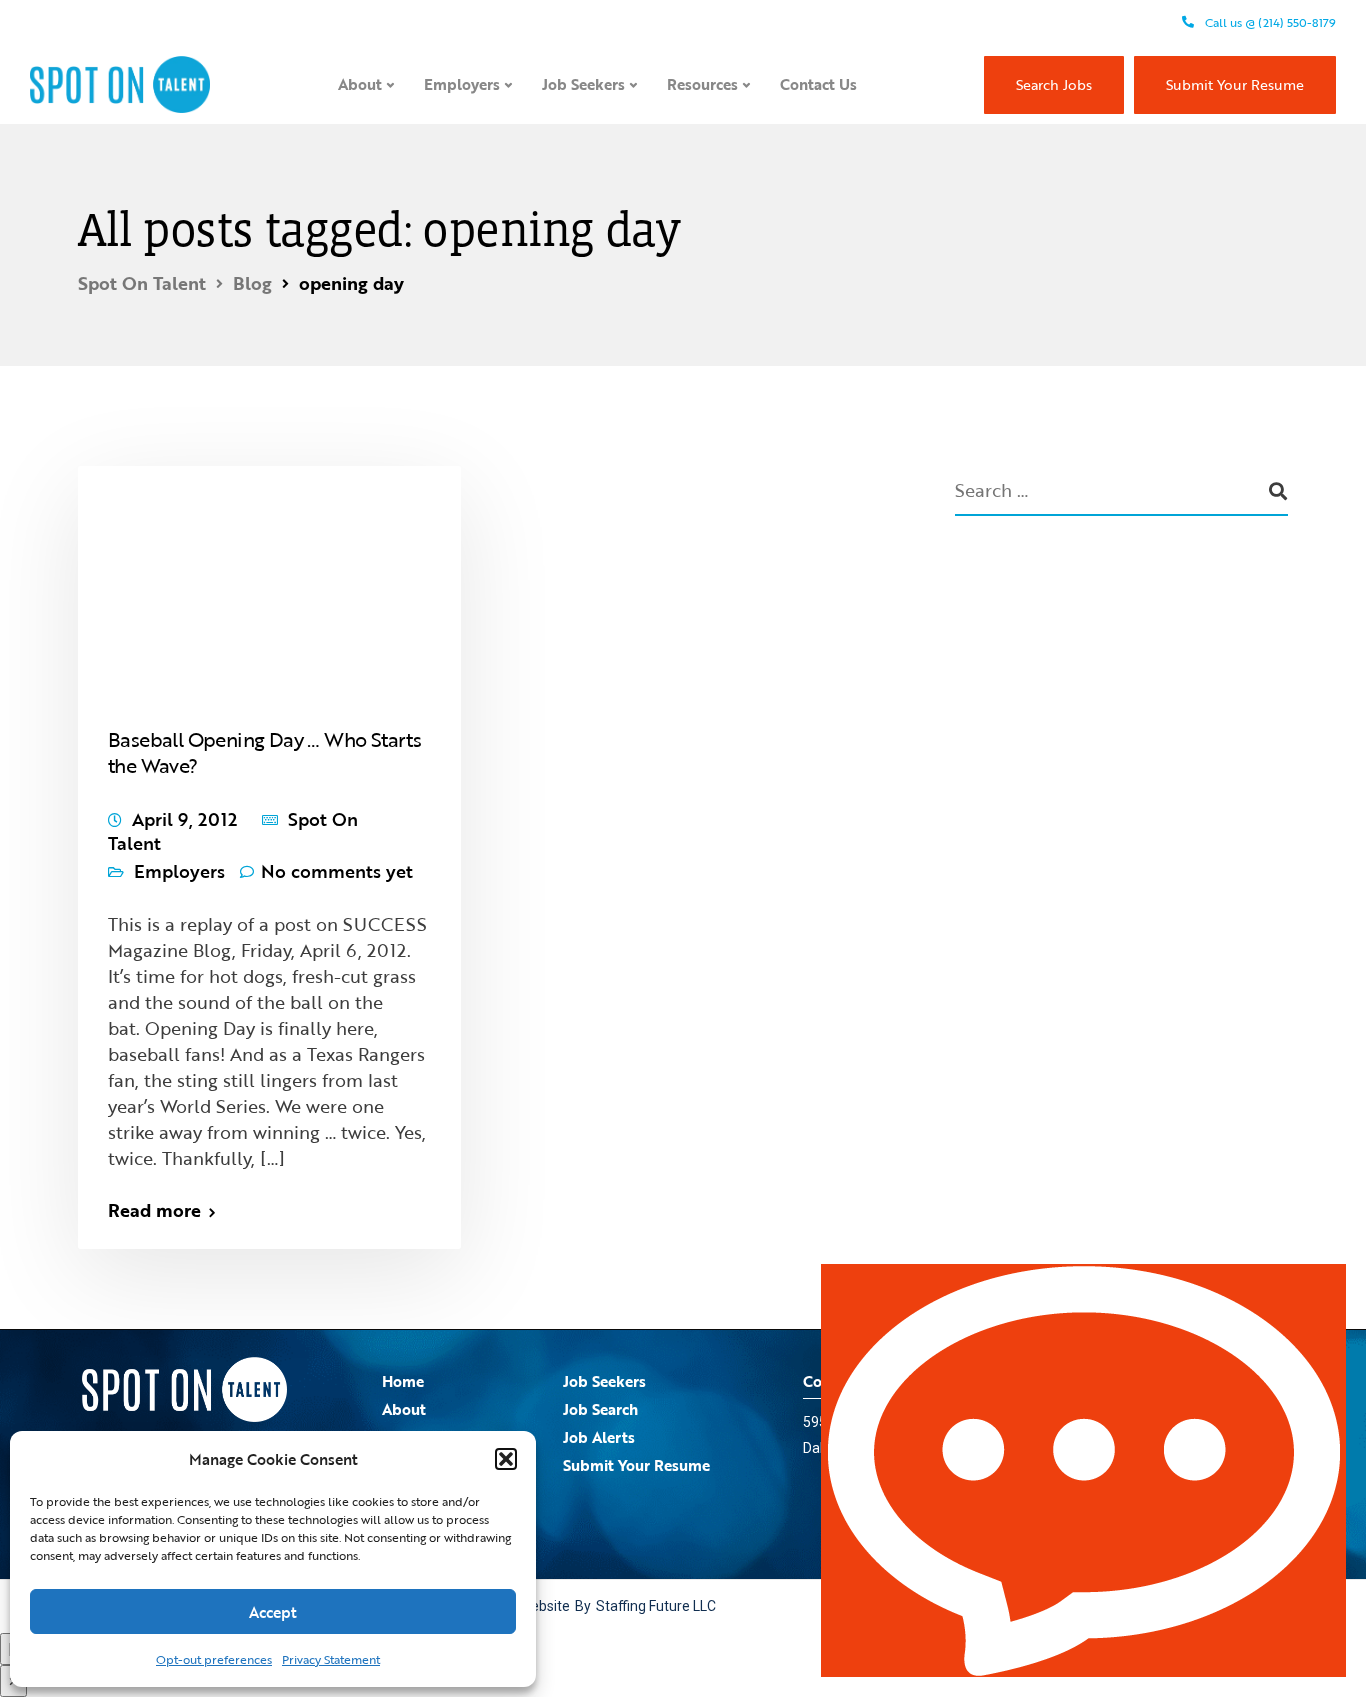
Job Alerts (599, 1437)
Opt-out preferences (214, 1659)
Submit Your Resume (1235, 84)
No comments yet (337, 871)
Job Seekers (583, 84)
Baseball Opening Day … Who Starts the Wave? (264, 752)
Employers (462, 84)
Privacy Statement (331, 1659)
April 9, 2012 (184, 819)
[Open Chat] (1083, 1470)
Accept (273, 1612)
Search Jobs (1054, 84)
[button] (506, 1459)
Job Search (600, 1409)
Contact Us (818, 84)
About (360, 84)
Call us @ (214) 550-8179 (1269, 22)
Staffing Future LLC (656, 1606)
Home (403, 1381)
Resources (702, 84)
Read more (154, 1210)
